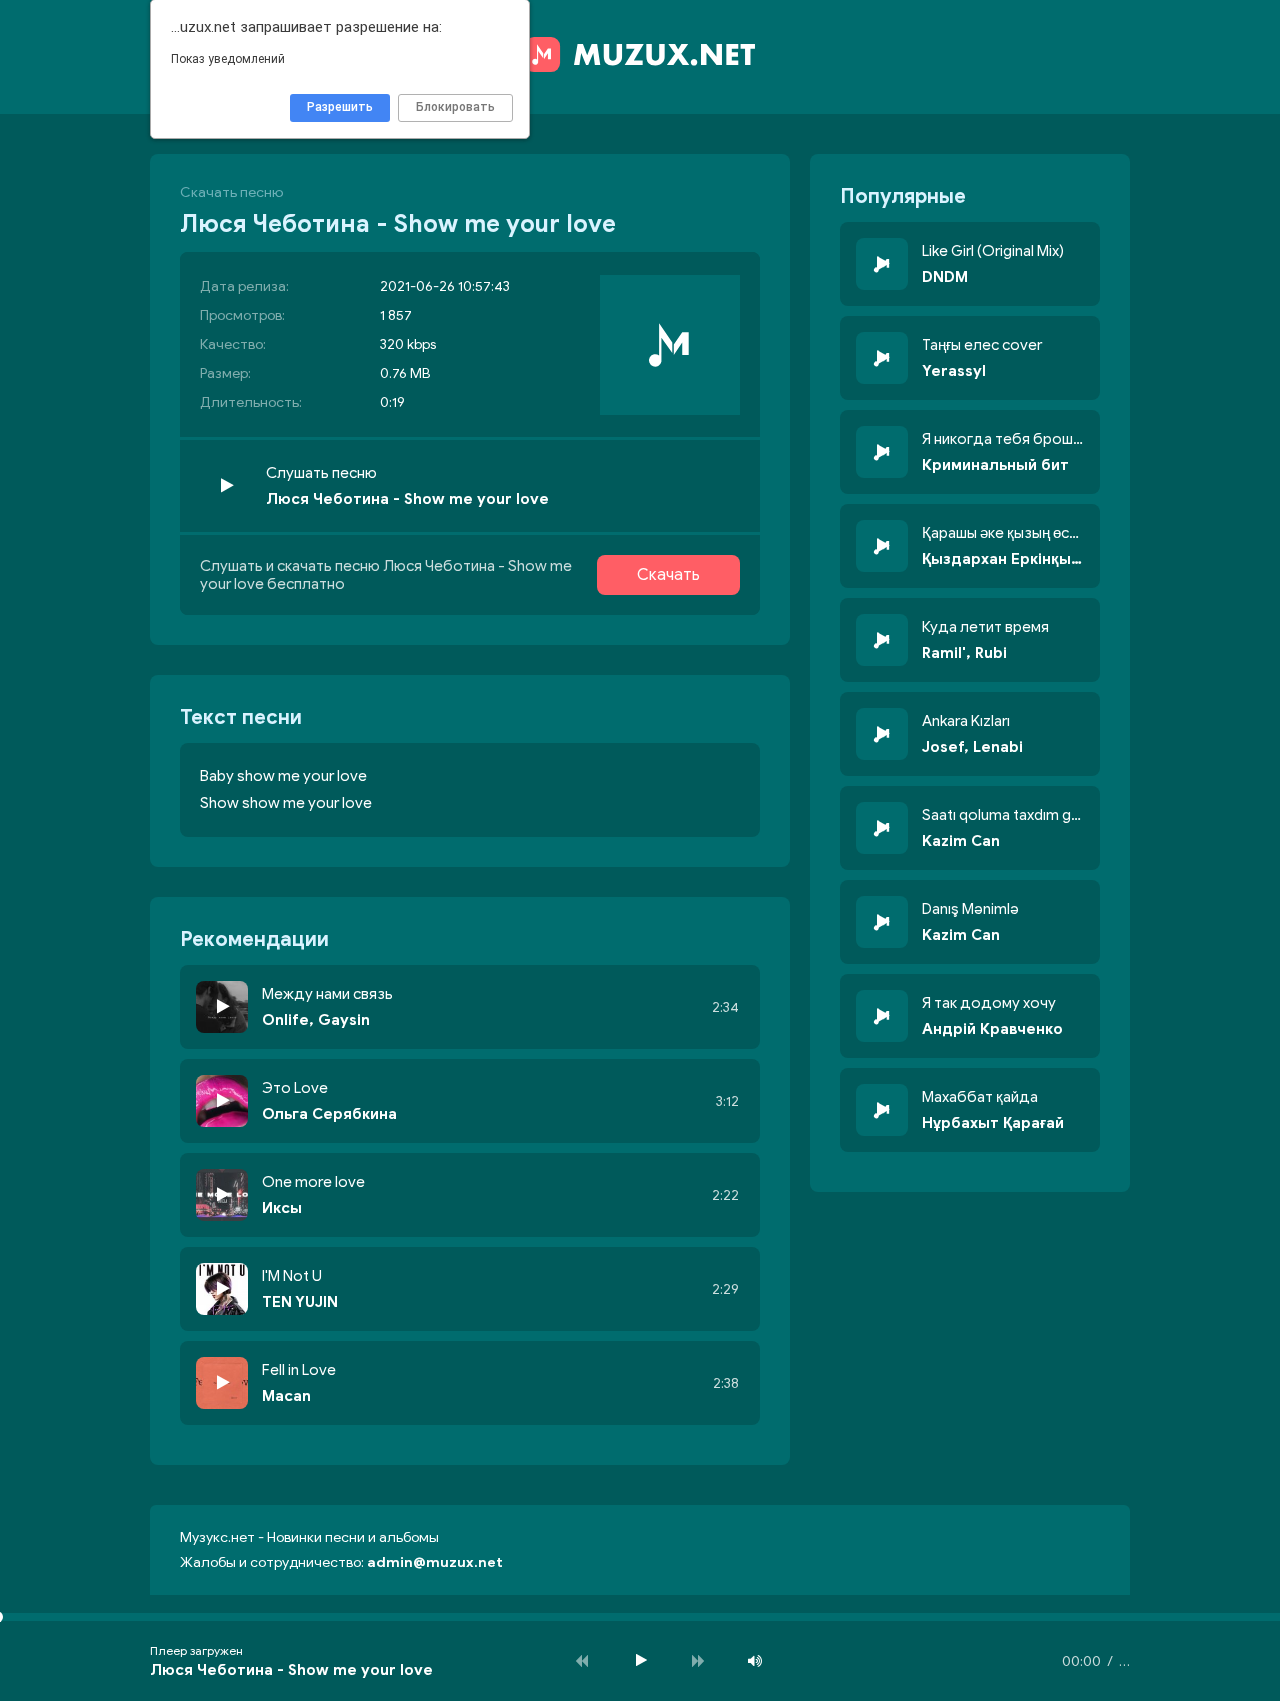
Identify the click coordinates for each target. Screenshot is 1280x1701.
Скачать (668, 575)
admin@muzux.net (435, 1562)
